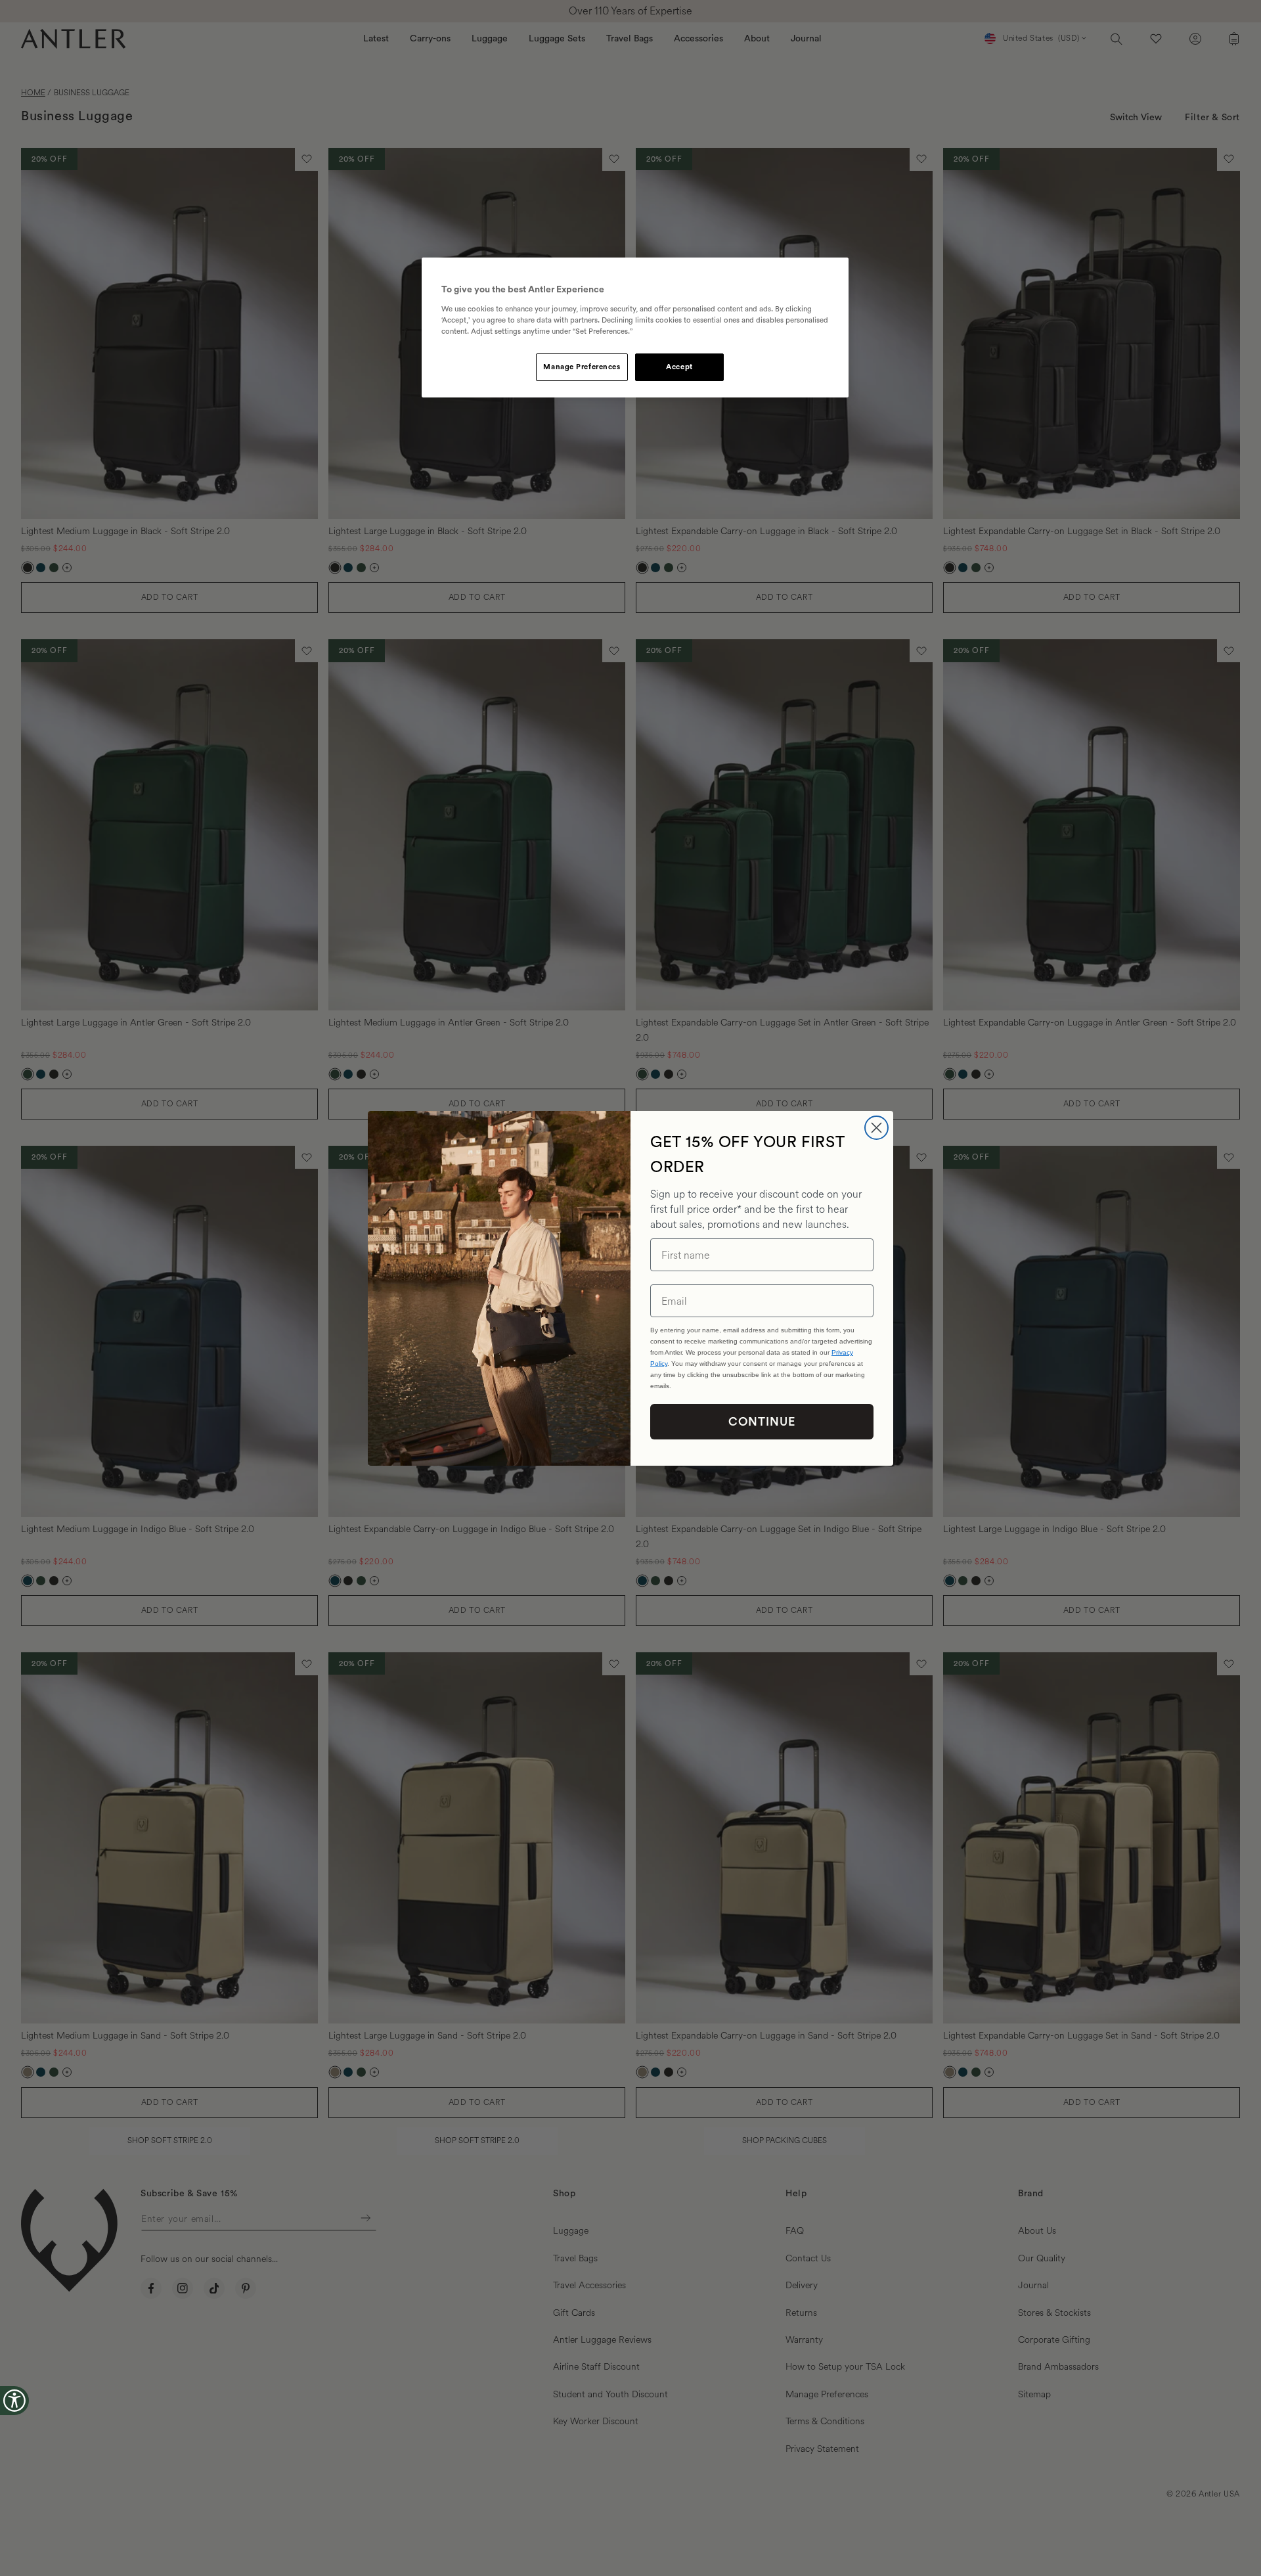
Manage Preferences (582, 367)
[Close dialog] (876, 1128)
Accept (679, 367)
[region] (635, 328)
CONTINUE (762, 1422)
